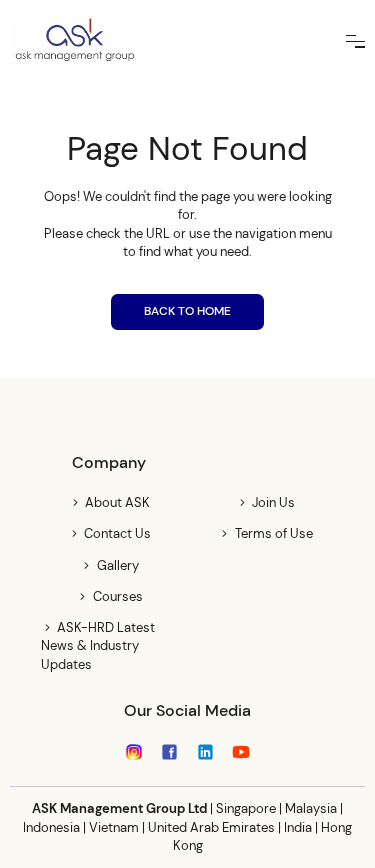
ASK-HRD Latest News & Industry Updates (98, 645)
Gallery (117, 565)
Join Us (273, 502)
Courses (117, 596)
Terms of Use (273, 533)
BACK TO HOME (187, 311)
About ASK (117, 502)
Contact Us (117, 533)
